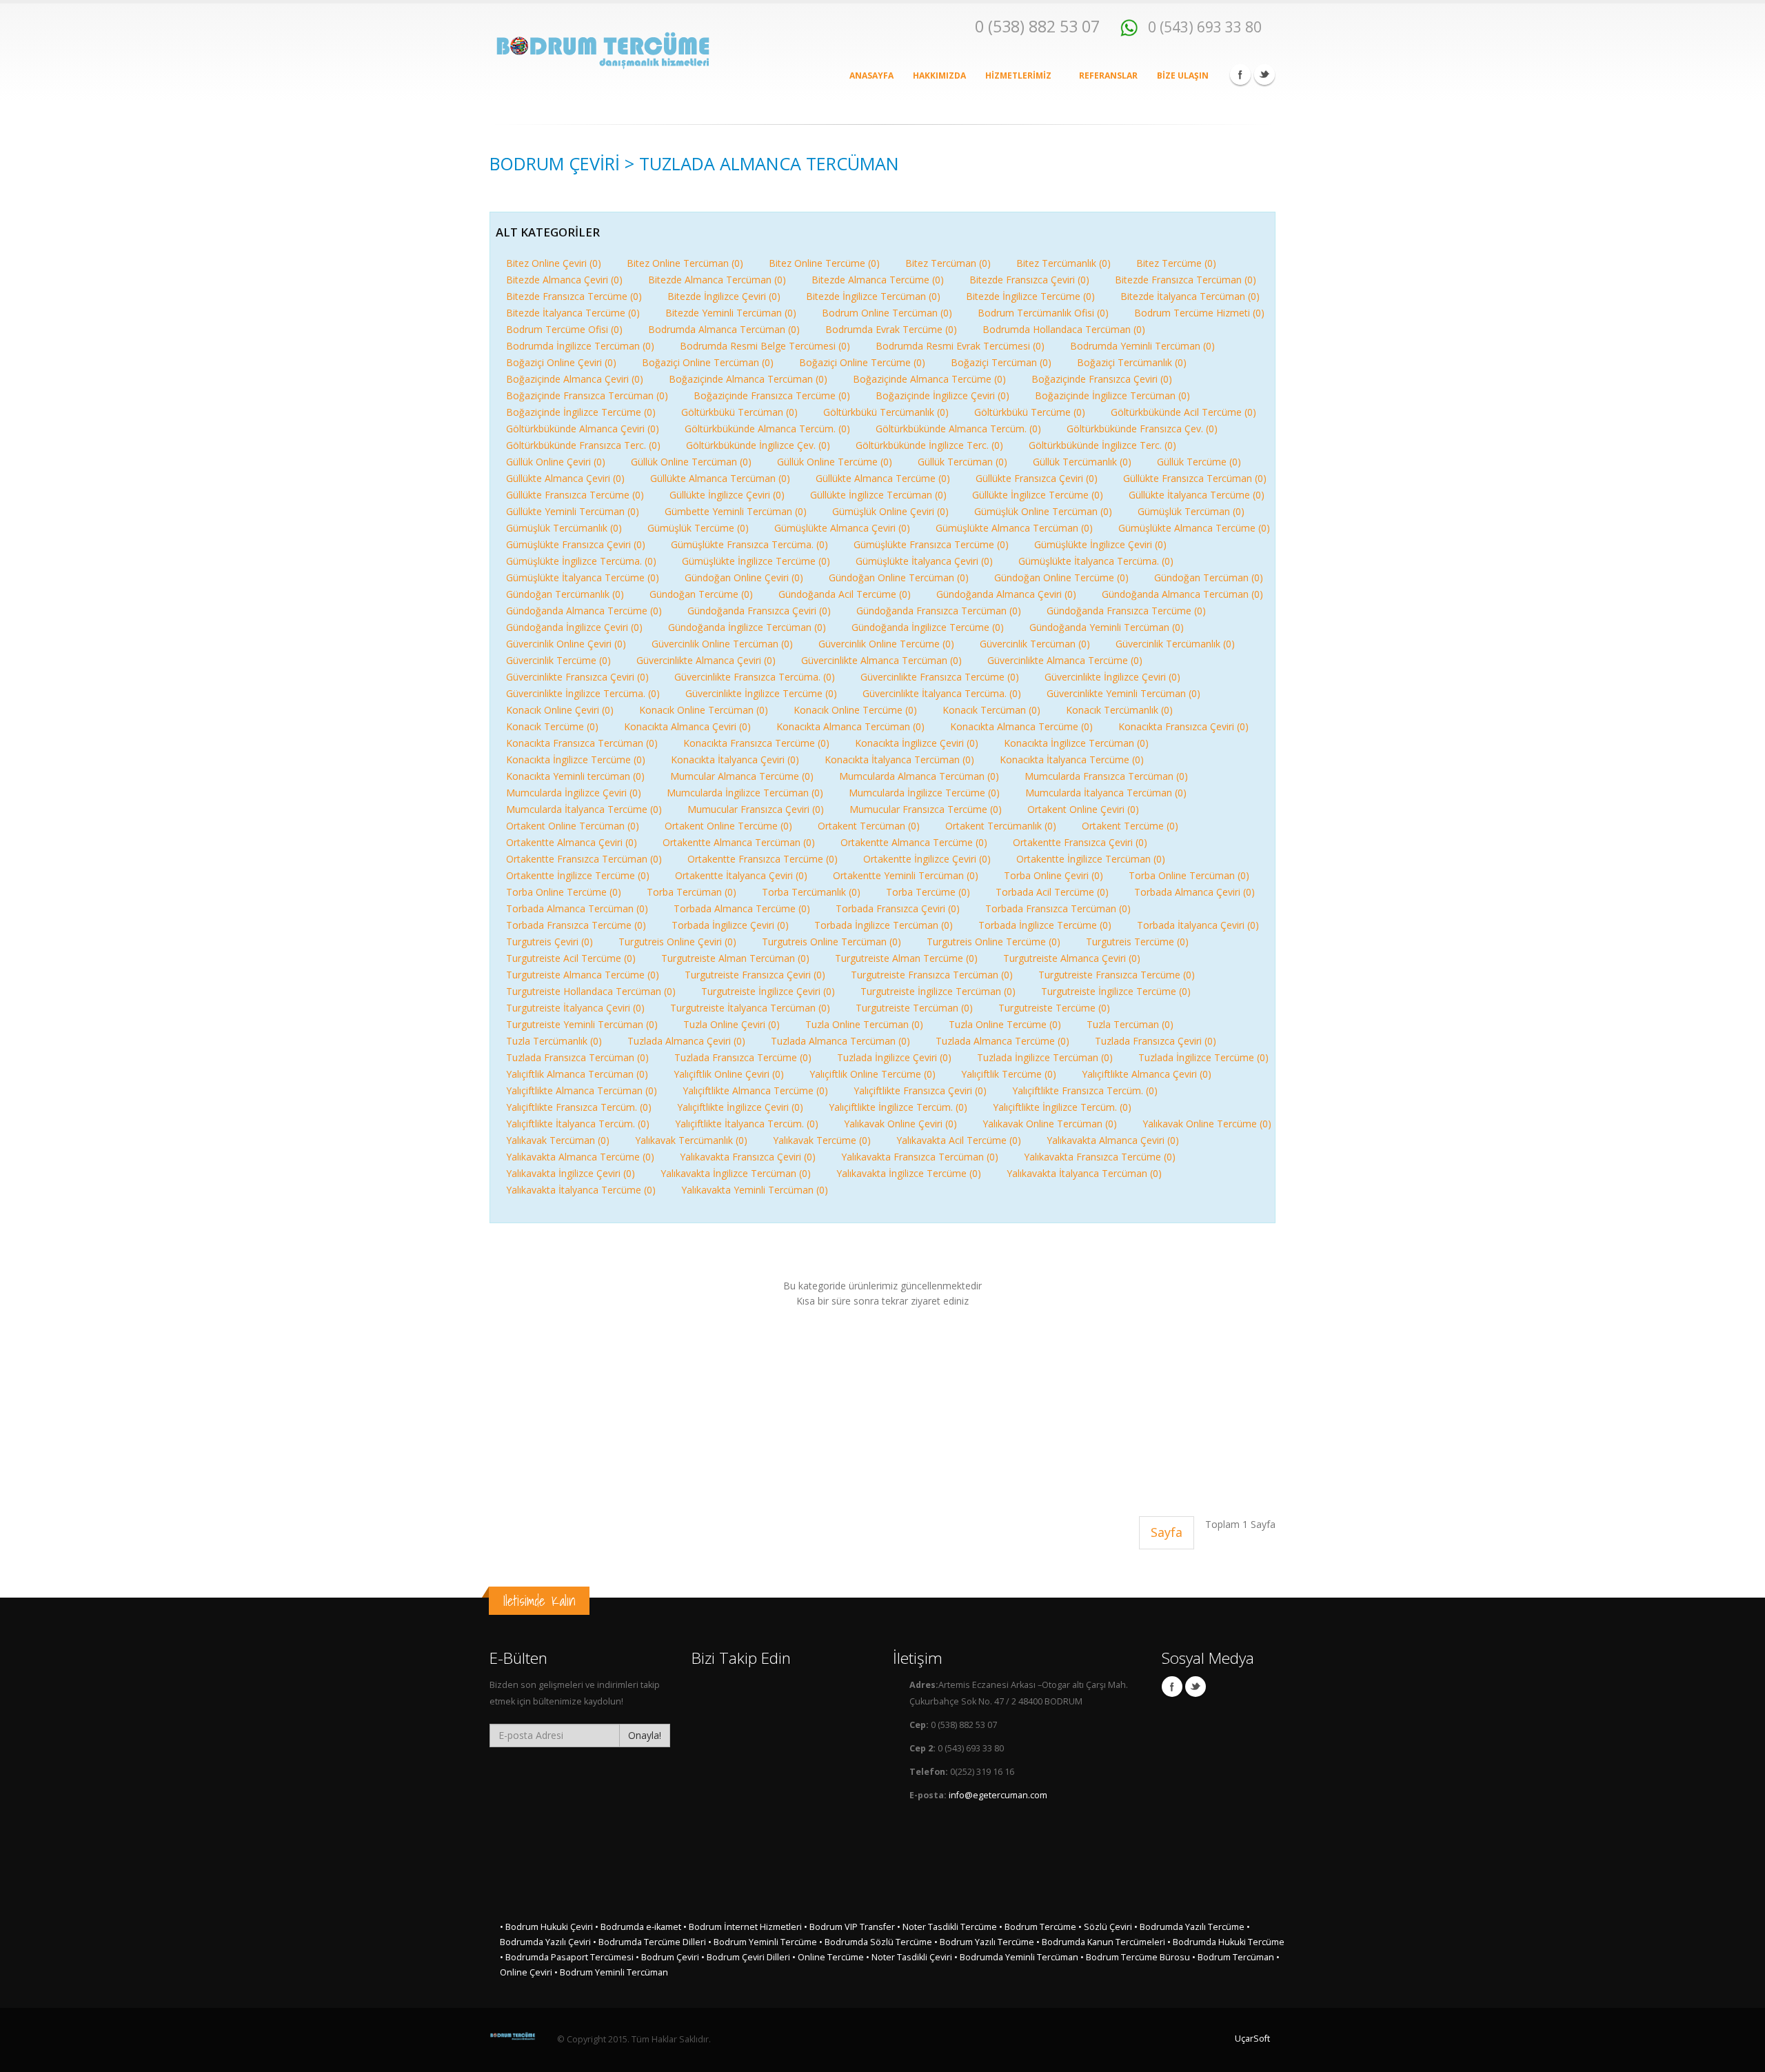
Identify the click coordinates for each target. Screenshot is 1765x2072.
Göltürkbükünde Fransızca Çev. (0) (1142, 429)
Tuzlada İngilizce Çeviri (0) (894, 1057)
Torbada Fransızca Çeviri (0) (898, 908)
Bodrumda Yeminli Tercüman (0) (1142, 346)
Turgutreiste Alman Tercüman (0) (735, 958)
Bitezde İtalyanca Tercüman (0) (1190, 296)
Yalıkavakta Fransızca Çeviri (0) (748, 1157)
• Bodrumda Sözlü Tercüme (876, 1942)
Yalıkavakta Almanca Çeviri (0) (1113, 1140)
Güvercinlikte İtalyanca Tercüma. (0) (942, 693)
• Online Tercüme (828, 1957)
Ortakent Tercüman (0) (869, 826)
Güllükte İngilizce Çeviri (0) (727, 495)
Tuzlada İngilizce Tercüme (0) (1203, 1057)
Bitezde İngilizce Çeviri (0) (724, 296)
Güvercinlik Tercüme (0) (558, 660)
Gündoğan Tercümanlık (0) (565, 594)
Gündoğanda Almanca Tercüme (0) (584, 611)
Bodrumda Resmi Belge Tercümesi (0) (765, 346)
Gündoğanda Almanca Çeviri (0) (1006, 594)
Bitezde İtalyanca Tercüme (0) (573, 313)
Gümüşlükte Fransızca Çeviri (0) (576, 544)
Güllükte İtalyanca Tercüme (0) (1197, 495)
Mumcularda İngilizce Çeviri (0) (574, 793)
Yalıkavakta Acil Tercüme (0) (959, 1140)
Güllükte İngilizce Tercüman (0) (878, 495)
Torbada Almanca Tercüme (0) (742, 908)
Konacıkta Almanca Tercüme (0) (1021, 726)
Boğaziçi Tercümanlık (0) (1132, 362)
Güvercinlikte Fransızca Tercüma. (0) (755, 677)
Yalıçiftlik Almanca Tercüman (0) (577, 1074)
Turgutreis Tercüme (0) (1137, 942)
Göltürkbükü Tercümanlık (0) (886, 412)
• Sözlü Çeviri (1105, 1927)
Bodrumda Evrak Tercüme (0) (891, 329)
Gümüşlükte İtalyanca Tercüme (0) (583, 577)
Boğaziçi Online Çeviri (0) (561, 362)
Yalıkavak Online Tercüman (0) (1050, 1124)
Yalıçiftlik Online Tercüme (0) (873, 1074)
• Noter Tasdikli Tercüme (947, 1927)
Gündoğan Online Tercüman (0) (899, 577)
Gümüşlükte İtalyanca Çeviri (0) (924, 561)
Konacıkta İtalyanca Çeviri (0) (735, 760)
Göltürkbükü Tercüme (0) (1030, 412)
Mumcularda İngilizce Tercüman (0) (745, 793)
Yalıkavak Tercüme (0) (822, 1140)
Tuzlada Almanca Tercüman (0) (840, 1041)
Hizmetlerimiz (1019, 76)
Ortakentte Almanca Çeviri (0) (572, 842)
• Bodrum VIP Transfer (849, 1927)
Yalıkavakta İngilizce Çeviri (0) (571, 1173)
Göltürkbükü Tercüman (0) (739, 412)
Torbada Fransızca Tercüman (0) (1058, 908)
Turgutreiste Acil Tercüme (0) (571, 958)
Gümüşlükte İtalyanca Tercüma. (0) (1096, 561)
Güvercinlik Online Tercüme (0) (886, 644)
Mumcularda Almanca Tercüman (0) (919, 776)
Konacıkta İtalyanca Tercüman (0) (899, 760)
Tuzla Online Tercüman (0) (864, 1024)
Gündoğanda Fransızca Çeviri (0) (759, 611)
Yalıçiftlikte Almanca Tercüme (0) (755, 1090)
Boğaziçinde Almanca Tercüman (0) (748, 379)
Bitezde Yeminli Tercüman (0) (731, 313)
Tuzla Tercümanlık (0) (554, 1041)
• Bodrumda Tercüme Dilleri (649, 1942)
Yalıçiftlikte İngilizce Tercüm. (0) (898, 1107)
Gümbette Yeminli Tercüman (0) (736, 511)
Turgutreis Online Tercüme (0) (994, 942)
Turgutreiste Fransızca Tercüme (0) (1117, 975)
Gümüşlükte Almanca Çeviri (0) (842, 528)
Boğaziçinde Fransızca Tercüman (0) (587, 395)
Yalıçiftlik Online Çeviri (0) (729, 1074)
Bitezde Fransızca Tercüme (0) (574, 296)
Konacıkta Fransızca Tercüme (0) (756, 743)
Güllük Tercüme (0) (1199, 462)
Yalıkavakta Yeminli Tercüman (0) (755, 1190)
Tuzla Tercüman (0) (1130, 1024)
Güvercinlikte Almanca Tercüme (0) (1065, 660)
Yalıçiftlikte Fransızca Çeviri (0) (920, 1090)
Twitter (1264, 74)
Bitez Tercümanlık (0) (1063, 263)
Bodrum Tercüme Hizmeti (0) (1199, 313)
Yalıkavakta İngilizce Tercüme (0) (909, 1173)
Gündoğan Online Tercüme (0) (1061, 577)
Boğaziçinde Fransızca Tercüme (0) (772, 395)
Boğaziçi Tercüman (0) (1001, 362)
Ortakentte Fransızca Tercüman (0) (584, 859)
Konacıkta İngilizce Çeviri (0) (917, 743)
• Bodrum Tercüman (1233, 1957)
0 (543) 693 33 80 (1203, 27)
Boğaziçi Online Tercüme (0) (862, 362)
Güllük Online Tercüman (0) (691, 462)
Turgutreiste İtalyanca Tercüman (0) (750, 1008)
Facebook (1240, 74)
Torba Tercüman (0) (692, 892)
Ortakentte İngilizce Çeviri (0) (927, 859)
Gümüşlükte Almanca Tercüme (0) (1194, 528)
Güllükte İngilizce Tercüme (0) (1038, 495)
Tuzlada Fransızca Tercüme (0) (743, 1057)
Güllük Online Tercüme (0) (835, 462)
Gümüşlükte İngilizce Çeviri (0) (1100, 544)
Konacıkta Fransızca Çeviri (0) (1183, 726)
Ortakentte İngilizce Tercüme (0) (578, 875)
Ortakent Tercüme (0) (1130, 826)
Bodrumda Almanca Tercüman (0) (724, 329)
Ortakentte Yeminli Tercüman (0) (906, 875)
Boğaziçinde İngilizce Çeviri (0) (942, 395)
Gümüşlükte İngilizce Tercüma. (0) (581, 561)
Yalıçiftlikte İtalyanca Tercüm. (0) (578, 1124)
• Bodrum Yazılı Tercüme (984, 1942)
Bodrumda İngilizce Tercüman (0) (580, 346)
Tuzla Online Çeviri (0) (732, 1024)
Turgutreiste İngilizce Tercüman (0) (938, 991)
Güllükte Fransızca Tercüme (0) (575, 495)
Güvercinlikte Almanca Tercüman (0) (881, 660)
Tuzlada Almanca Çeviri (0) (686, 1041)
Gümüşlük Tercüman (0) (1191, 511)
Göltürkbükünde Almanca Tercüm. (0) (767, 429)
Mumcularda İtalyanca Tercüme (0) (584, 809)
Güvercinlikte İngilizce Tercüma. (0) (583, 693)
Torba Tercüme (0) (928, 892)
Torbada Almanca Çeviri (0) (1194, 892)
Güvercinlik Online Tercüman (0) (722, 644)
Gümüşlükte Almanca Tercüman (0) (1014, 528)
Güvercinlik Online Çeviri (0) (566, 644)
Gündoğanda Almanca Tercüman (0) (1182, 594)
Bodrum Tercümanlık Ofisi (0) (1043, 313)
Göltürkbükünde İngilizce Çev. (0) (758, 445)
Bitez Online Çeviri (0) (554, 263)
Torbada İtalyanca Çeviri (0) (1198, 925)
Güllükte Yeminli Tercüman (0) (573, 511)
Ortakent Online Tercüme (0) (728, 826)
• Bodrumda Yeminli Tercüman (1016, 1957)
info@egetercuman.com (998, 1795)
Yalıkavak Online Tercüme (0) (1207, 1124)
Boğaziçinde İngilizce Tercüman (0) (1112, 395)
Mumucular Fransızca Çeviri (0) (756, 809)
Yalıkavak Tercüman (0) (558, 1140)
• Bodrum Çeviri (668, 1957)
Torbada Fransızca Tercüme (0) (576, 925)
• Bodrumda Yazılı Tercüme (1189, 1927)
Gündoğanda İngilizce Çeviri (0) (574, 627)
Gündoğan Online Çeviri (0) (744, 577)
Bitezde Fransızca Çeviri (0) (1029, 280)
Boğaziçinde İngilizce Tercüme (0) (581, 412)
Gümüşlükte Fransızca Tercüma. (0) (749, 544)
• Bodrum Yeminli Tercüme (763, 1942)
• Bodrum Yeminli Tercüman (611, 1972)
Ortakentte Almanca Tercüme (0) (914, 842)
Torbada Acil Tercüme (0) (1052, 892)
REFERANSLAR (1108, 76)
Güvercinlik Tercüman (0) (1035, 644)
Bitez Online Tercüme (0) (824, 263)
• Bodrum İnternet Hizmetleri (743, 1927)
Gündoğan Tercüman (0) (1209, 577)
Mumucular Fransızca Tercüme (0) (926, 809)
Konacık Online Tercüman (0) (704, 710)
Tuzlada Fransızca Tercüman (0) (577, 1057)
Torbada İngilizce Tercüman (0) (884, 925)
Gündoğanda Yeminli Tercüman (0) (1107, 627)
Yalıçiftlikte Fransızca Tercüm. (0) (1085, 1090)
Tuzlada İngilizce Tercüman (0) (1045, 1057)
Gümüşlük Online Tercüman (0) (1043, 511)
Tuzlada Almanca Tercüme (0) (1002, 1041)
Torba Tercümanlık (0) (811, 892)
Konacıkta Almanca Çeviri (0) (687, 726)
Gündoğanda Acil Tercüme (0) (845, 594)
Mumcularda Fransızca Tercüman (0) (1106, 776)
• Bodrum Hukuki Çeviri (546, 1927)
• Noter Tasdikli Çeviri (909, 1957)
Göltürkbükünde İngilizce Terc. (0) (929, 445)
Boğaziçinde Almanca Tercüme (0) (929, 379)
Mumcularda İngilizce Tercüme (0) (924, 793)
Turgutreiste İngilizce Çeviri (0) (768, 991)
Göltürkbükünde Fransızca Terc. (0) (583, 445)
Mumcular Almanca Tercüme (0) (742, 776)
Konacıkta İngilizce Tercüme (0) (576, 760)
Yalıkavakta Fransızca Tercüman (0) (920, 1157)
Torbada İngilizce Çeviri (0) (730, 925)
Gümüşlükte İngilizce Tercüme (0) (756, 561)
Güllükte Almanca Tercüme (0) (883, 478)
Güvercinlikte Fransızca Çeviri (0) (577, 677)
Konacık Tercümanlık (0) (1119, 710)
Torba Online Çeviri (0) (1053, 875)
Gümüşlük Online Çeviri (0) (890, 511)
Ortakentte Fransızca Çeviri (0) (1080, 842)
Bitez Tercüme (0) (1176, 263)
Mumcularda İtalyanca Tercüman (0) (1106, 793)
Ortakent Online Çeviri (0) (1083, 809)
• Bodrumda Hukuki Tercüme (1226, 1942)
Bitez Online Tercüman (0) (685, 263)
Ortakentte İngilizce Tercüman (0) (1091, 859)
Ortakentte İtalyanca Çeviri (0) (741, 875)
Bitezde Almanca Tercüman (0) (717, 280)
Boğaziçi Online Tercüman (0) (708, 362)
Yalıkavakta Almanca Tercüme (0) (580, 1157)
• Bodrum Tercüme (1038, 1927)
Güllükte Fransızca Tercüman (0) (1195, 478)
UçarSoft (1252, 2039)
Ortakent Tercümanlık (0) (1001, 826)
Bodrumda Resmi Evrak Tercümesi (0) (960, 346)
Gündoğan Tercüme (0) (701, 594)
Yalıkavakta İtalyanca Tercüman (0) (1084, 1173)
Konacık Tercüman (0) (991, 710)
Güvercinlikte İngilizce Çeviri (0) (1112, 677)
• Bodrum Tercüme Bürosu (1135, 1957)
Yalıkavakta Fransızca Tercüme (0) (1100, 1157)
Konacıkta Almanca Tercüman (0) (850, 726)
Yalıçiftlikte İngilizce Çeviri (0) (740, 1107)
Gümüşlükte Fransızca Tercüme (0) (931, 544)
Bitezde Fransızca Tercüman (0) (1186, 280)
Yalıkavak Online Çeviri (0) (900, 1124)
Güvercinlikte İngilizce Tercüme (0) (761, 693)
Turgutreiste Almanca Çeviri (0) (1072, 958)
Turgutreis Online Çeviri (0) (677, 942)
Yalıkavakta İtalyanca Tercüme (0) (581, 1190)
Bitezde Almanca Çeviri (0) (564, 280)
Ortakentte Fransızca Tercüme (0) (763, 859)
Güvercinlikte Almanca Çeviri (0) (706, 660)
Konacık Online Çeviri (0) (560, 710)
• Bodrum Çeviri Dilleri (746, 1957)
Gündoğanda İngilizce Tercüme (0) (928, 627)
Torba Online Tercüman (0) (1189, 875)
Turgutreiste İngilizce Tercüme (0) (1116, 991)
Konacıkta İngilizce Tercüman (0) (1076, 743)
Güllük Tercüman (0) (962, 462)
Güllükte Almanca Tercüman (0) (720, 478)
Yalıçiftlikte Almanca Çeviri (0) (1147, 1074)
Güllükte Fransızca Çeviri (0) (1037, 478)
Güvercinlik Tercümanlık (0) (1175, 644)
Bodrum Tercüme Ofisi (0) (564, 329)
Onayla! (645, 1735)
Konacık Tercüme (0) (552, 726)
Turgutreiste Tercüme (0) (1054, 1008)
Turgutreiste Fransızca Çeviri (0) (755, 975)
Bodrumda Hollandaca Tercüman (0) (1064, 329)
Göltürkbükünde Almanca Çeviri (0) (583, 429)
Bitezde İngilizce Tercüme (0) (1030, 296)
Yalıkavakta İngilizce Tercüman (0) (736, 1173)
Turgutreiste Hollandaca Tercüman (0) (591, 991)
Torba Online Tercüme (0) (564, 892)
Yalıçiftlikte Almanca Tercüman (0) (582, 1090)
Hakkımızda (939, 76)
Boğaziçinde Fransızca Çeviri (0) (1102, 379)
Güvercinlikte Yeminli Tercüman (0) (1123, 693)
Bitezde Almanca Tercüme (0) (878, 280)
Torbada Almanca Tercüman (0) (577, 908)
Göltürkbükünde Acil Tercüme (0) (1183, 412)
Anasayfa (871, 76)
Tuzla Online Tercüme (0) (1005, 1024)
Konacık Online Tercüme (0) (855, 710)
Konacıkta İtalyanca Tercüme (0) (1072, 760)
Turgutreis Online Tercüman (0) (831, 942)
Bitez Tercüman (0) (948, 263)
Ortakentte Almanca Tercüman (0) (739, 842)
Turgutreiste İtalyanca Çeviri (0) (575, 1008)
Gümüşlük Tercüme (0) (698, 528)
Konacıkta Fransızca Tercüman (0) (582, 743)
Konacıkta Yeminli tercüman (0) (575, 776)
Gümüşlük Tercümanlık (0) (564, 528)
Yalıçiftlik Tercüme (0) (1009, 1074)
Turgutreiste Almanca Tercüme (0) (583, 975)
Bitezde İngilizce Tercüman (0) (873, 296)
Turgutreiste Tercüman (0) (914, 1008)
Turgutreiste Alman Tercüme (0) (906, 958)
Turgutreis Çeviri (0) (549, 942)
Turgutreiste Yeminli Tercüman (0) (582, 1024)
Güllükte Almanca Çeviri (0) (565, 478)
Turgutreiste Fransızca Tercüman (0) (932, 975)
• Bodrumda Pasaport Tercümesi (567, 1957)
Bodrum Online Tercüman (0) (887, 313)
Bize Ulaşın (1183, 76)
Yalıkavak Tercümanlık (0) (691, 1140)
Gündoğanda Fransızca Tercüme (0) (1126, 611)
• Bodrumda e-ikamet (638, 1927)
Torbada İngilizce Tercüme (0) (1045, 925)
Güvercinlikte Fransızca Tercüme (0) (940, 677)
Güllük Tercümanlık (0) (1082, 462)
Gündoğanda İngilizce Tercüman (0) (747, 627)
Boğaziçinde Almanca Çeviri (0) (575, 379)
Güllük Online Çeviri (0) (556, 462)
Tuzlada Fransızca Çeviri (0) (1156, 1041)
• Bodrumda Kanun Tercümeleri (1101, 1942)
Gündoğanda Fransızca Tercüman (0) (939, 611)
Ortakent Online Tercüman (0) (573, 826)
